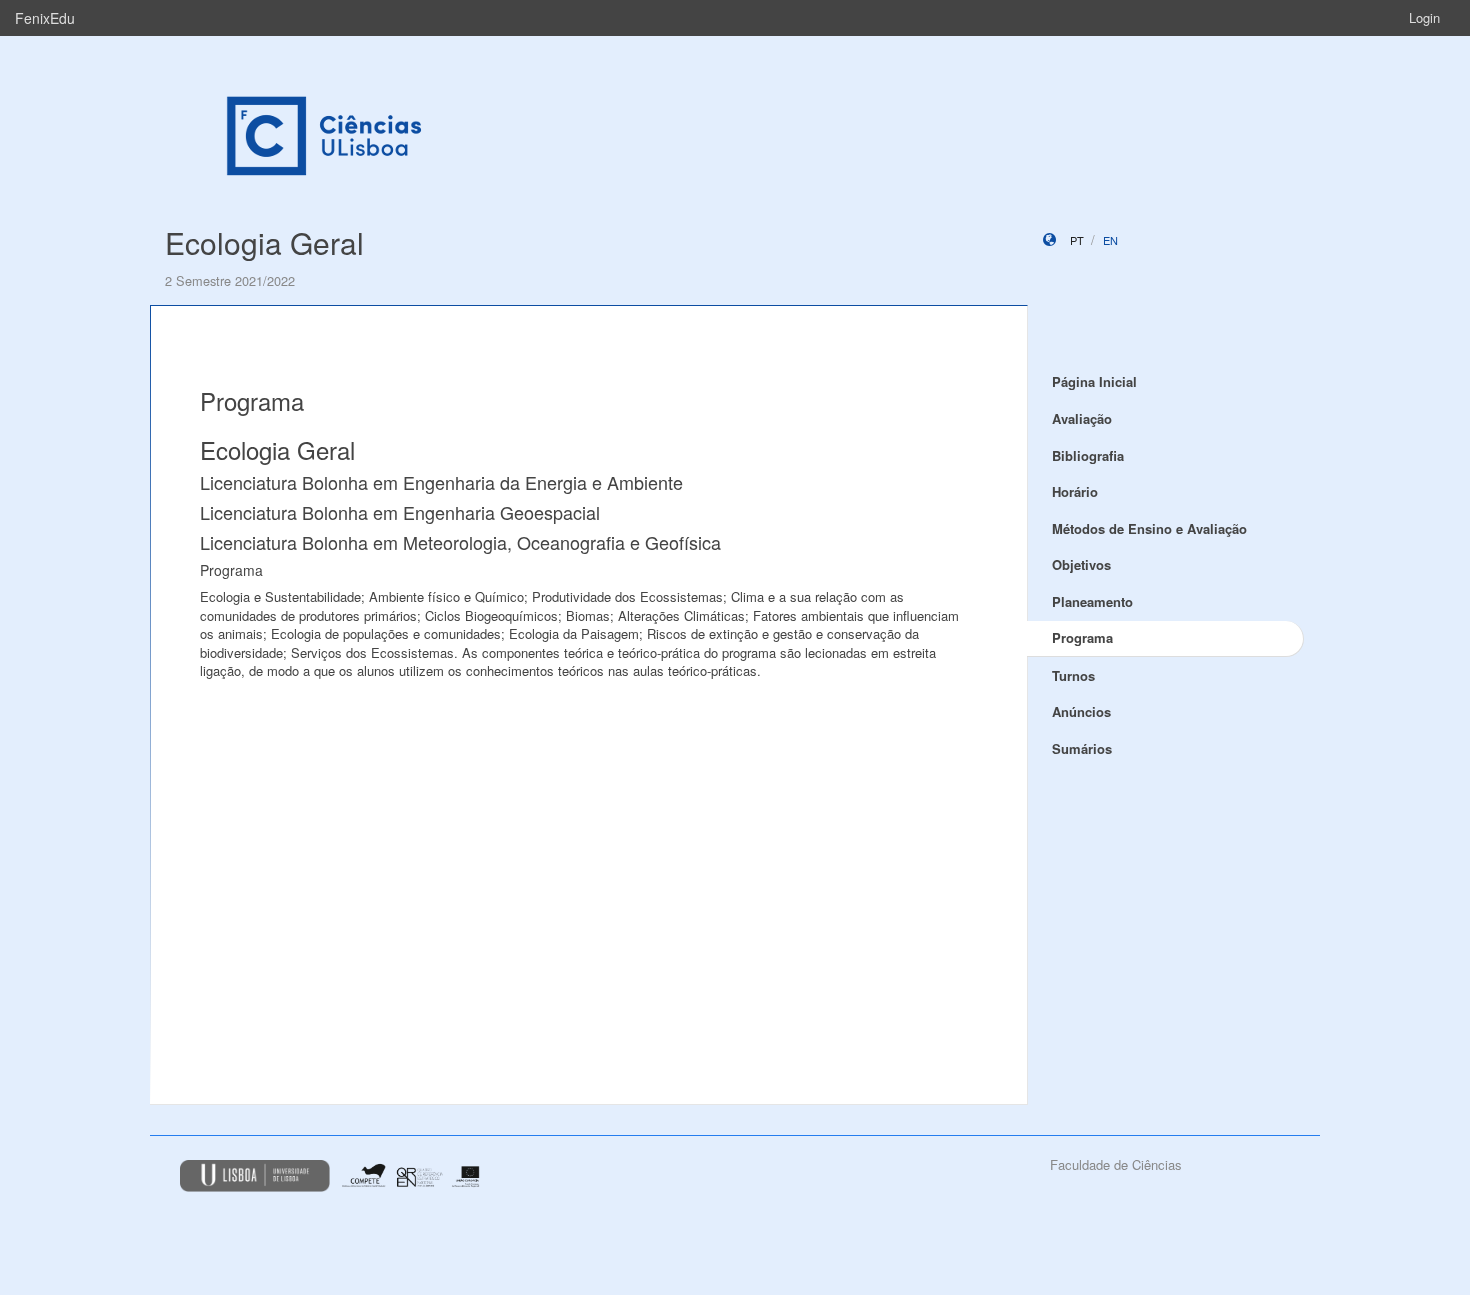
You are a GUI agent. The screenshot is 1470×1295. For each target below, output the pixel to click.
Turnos (1073, 675)
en (1110, 240)
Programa (1082, 637)
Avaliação (1082, 418)
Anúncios (1081, 711)
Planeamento (1092, 601)
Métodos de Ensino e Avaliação (1149, 528)
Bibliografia (1088, 455)
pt (1077, 240)
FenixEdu (45, 18)
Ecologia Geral (264, 242)
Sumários (1082, 748)
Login (1424, 17)
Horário (1075, 491)
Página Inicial (1094, 381)
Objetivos (1081, 564)
